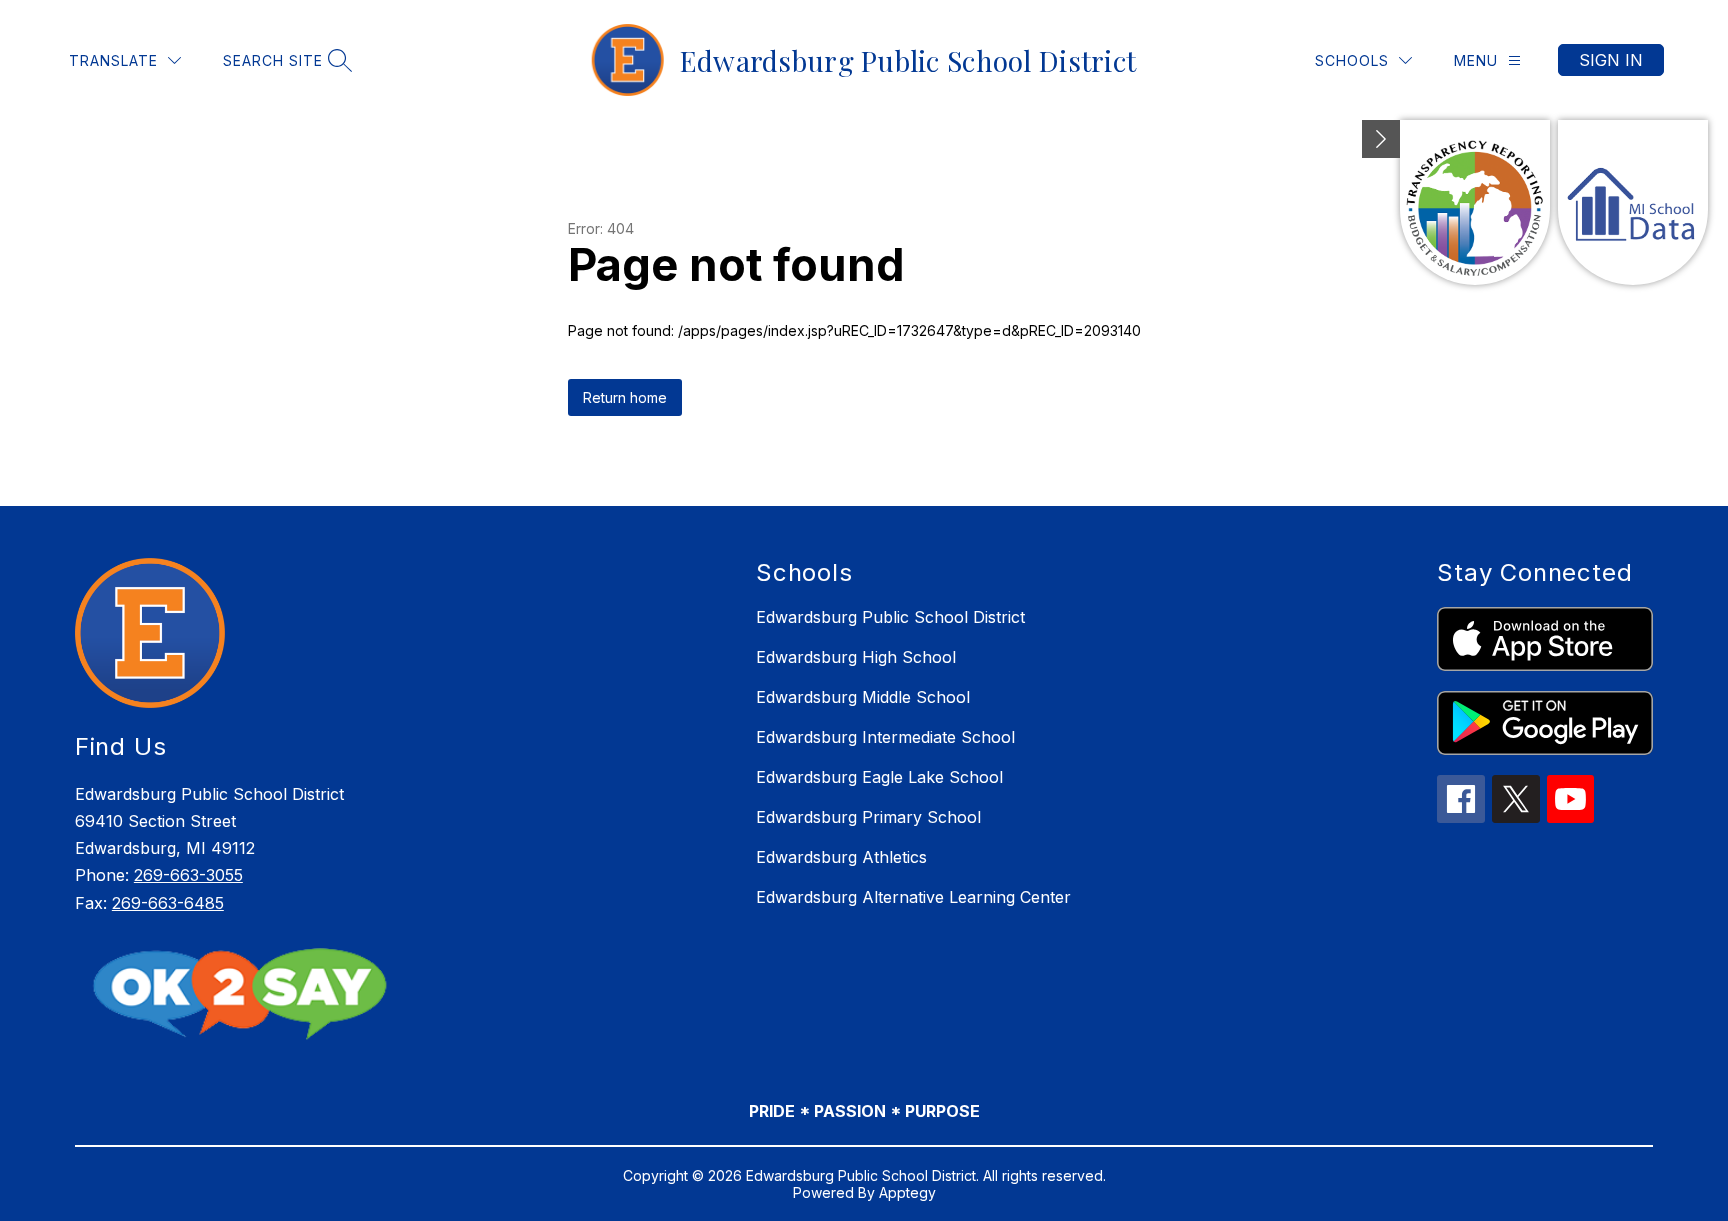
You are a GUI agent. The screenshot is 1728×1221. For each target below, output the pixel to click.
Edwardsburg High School (856, 657)
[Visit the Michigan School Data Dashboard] (1633, 202)
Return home (625, 397)
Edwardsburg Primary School (868, 817)
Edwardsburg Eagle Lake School (879, 777)
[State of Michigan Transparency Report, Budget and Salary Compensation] (1475, 202)
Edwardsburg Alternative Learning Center (913, 897)
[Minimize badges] (1381, 139)
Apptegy (907, 1192)
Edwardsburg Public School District (890, 617)
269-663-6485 (168, 903)
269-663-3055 (188, 875)
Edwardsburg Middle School (863, 697)
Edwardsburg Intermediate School (885, 737)
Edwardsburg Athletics (841, 857)
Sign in (1611, 60)
